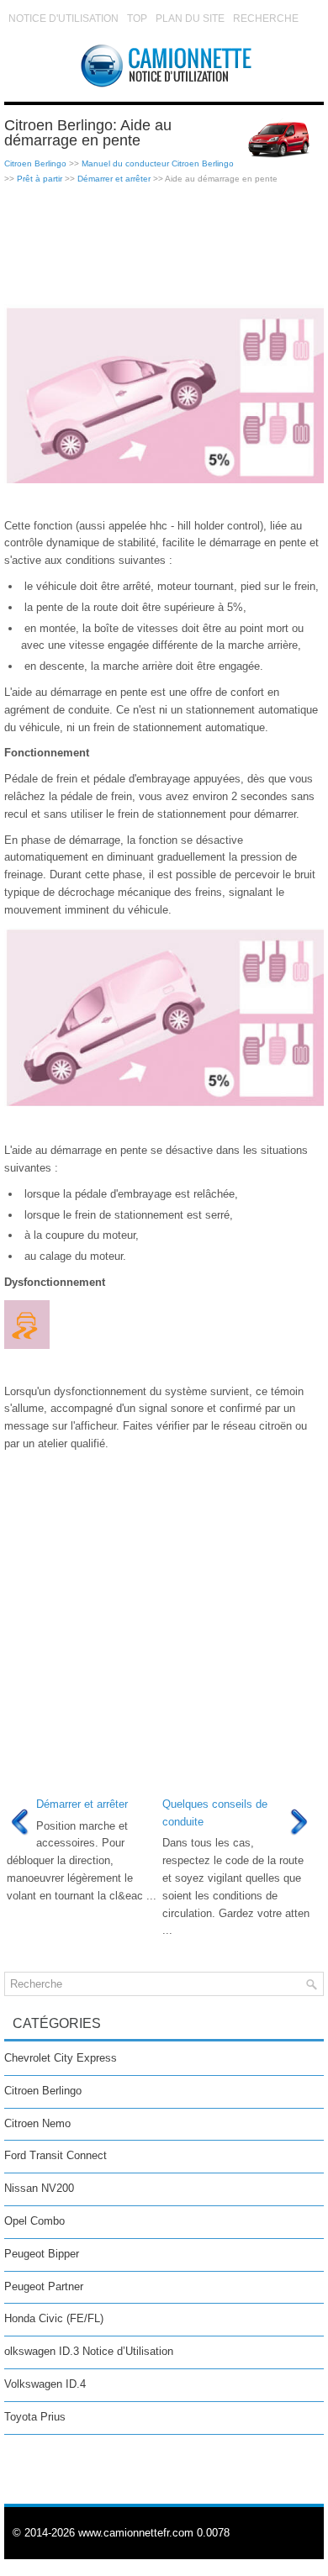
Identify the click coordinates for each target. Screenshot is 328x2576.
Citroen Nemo (37, 2123)
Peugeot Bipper (42, 2254)
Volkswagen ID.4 (45, 2384)
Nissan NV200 (39, 2188)
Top (137, 18)
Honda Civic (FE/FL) (54, 2318)
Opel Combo (34, 2221)
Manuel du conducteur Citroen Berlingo (158, 163)
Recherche (266, 18)
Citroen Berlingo (35, 163)
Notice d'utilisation (63, 18)
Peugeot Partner (44, 2286)
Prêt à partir (40, 179)
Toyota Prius (35, 2417)
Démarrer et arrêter (114, 179)
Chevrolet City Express (61, 2058)
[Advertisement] (164, 245)
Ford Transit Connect (56, 2155)
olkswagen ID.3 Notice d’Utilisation (89, 2351)
